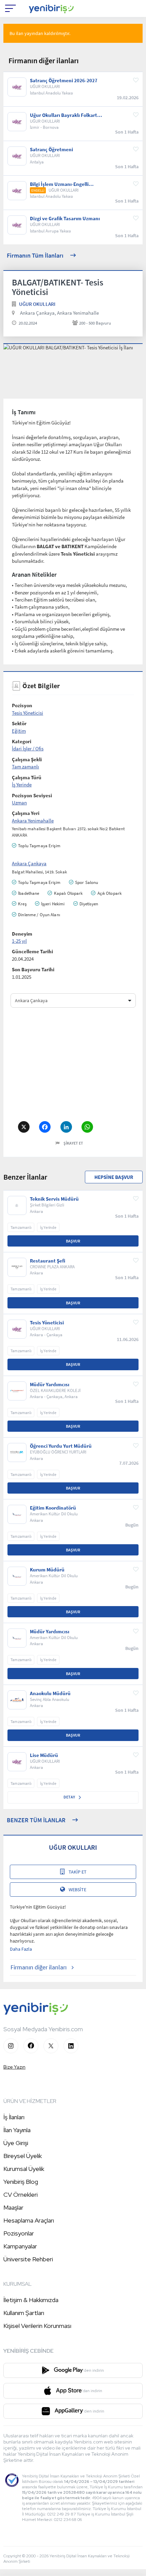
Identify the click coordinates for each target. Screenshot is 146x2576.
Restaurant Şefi (48, 1261)
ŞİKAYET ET (73, 1143)
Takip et (78, 1872)
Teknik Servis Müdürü (54, 1199)
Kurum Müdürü (47, 1570)
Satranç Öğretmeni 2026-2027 (64, 81)
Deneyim (22, 934)
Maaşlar (13, 2207)
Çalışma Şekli (27, 759)
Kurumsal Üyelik (24, 2169)
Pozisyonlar (19, 2233)
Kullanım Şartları (24, 2313)
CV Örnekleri (21, 2195)
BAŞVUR (73, 1241)
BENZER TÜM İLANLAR (36, 1820)
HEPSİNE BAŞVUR (114, 1177)
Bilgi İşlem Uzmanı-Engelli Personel (59, 184)
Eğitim (19, 731)
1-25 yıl (19, 941)
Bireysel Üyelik (23, 2156)
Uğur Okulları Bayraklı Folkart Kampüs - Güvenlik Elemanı (63, 115)
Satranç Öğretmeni (51, 150)
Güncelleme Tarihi (32, 951)
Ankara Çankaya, (38, 313)
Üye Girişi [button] (16, 2143)
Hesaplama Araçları (29, 2220)
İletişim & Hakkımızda (31, 2300)
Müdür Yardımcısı (50, 1385)
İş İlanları (14, 2117)
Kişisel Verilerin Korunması (37, 2326)
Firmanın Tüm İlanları (35, 255)
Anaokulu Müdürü (50, 1693)
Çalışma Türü (27, 777)
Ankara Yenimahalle (78, 313)
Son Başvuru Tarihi (33, 969)
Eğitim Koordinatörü (53, 1508)
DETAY (70, 1797)
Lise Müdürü (44, 1755)
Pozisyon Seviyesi (32, 795)
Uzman (19, 803)
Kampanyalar (20, 2246)
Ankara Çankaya (29, 863)
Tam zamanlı (25, 767)
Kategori (22, 741)
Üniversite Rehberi (28, 2259)
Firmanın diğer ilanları (39, 1967)
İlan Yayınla (17, 2130)
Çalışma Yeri (26, 813)
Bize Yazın (14, 2067)
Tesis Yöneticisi (28, 713)
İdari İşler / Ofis (28, 749)
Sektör (19, 723)
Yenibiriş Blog (21, 2182)
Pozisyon (22, 705)
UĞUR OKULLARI (37, 304)
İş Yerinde (22, 785)
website (77, 1890)
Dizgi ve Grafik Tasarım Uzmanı (65, 219)
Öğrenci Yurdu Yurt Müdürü (61, 1446)
